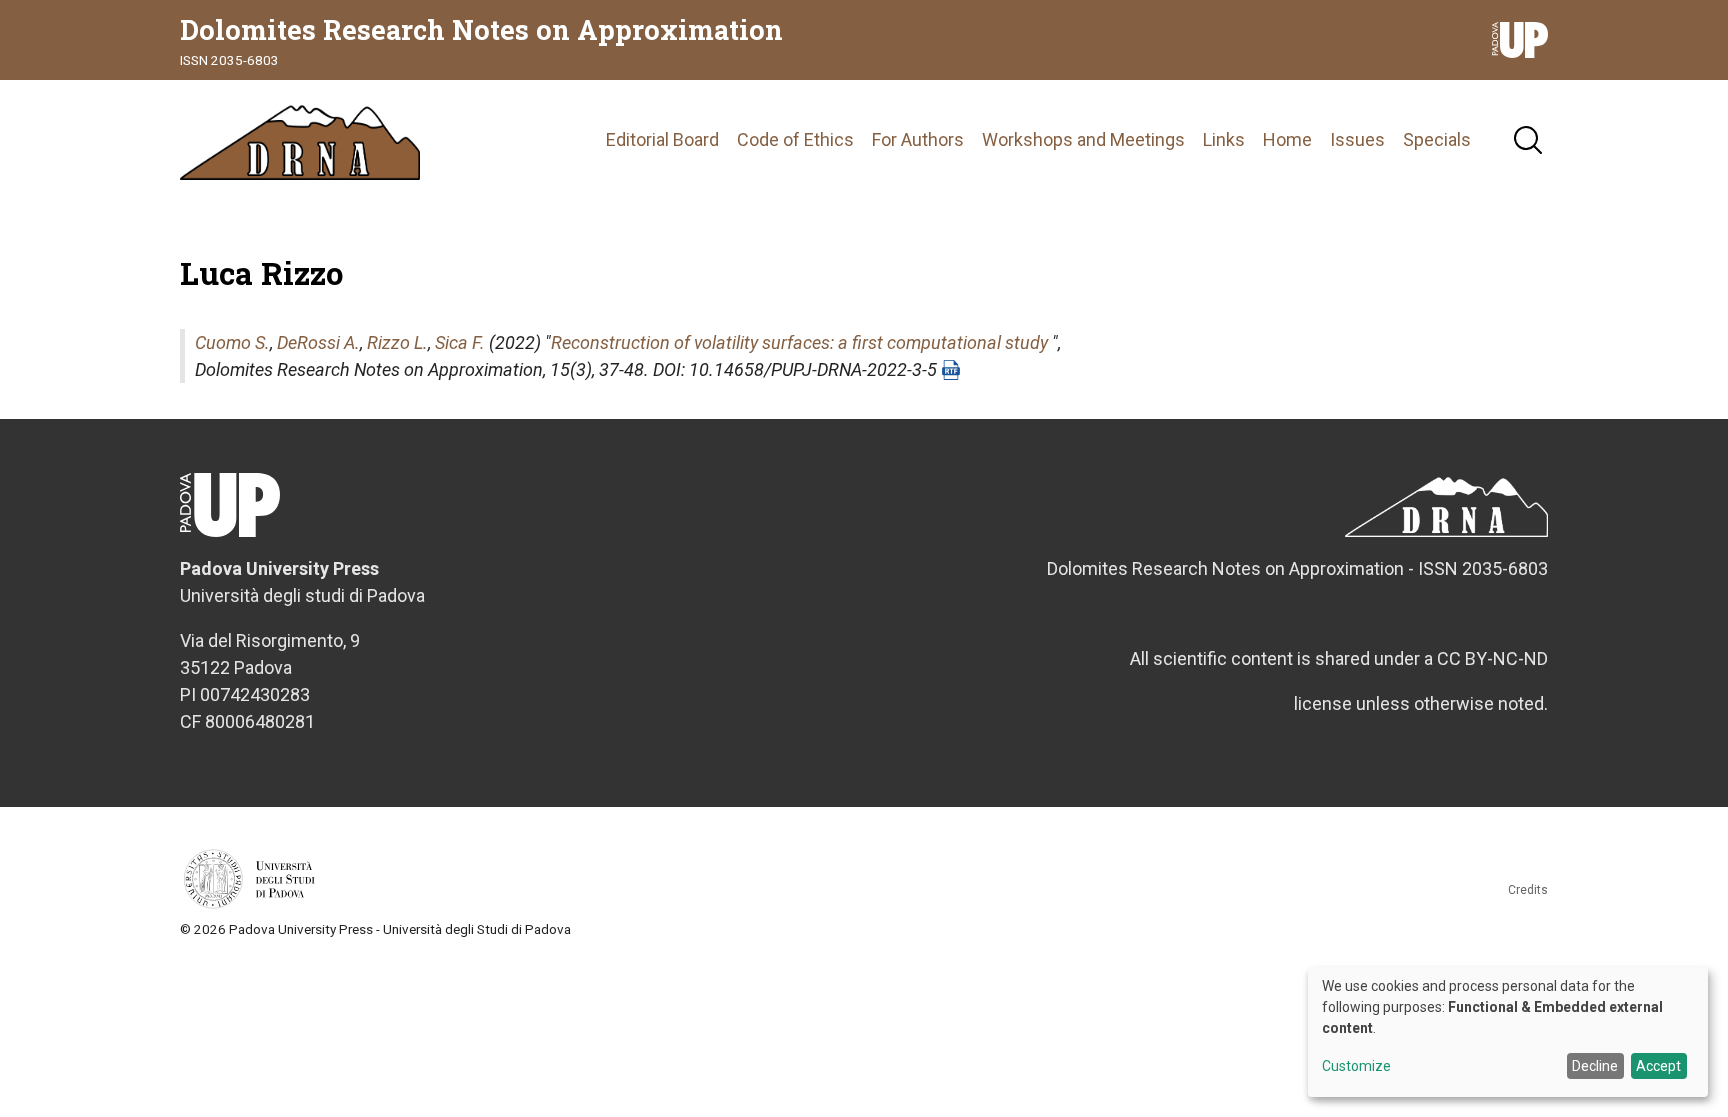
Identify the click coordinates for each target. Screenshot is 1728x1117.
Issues (1357, 139)
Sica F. (460, 342)
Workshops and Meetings (1083, 139)
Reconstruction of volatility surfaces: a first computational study (799, 342)
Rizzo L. (397, 342)
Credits (1528, 890)
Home (1287, 139)
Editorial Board (662, 139)
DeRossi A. (318, 342)
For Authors (918, 139)
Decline (1595, 1066)
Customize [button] (1356, 1066)
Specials (1437, 139)
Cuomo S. (232, 342)
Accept (1658, 1066)
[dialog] (1508, 1032)
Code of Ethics (795, 139)
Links (1224, 139)
